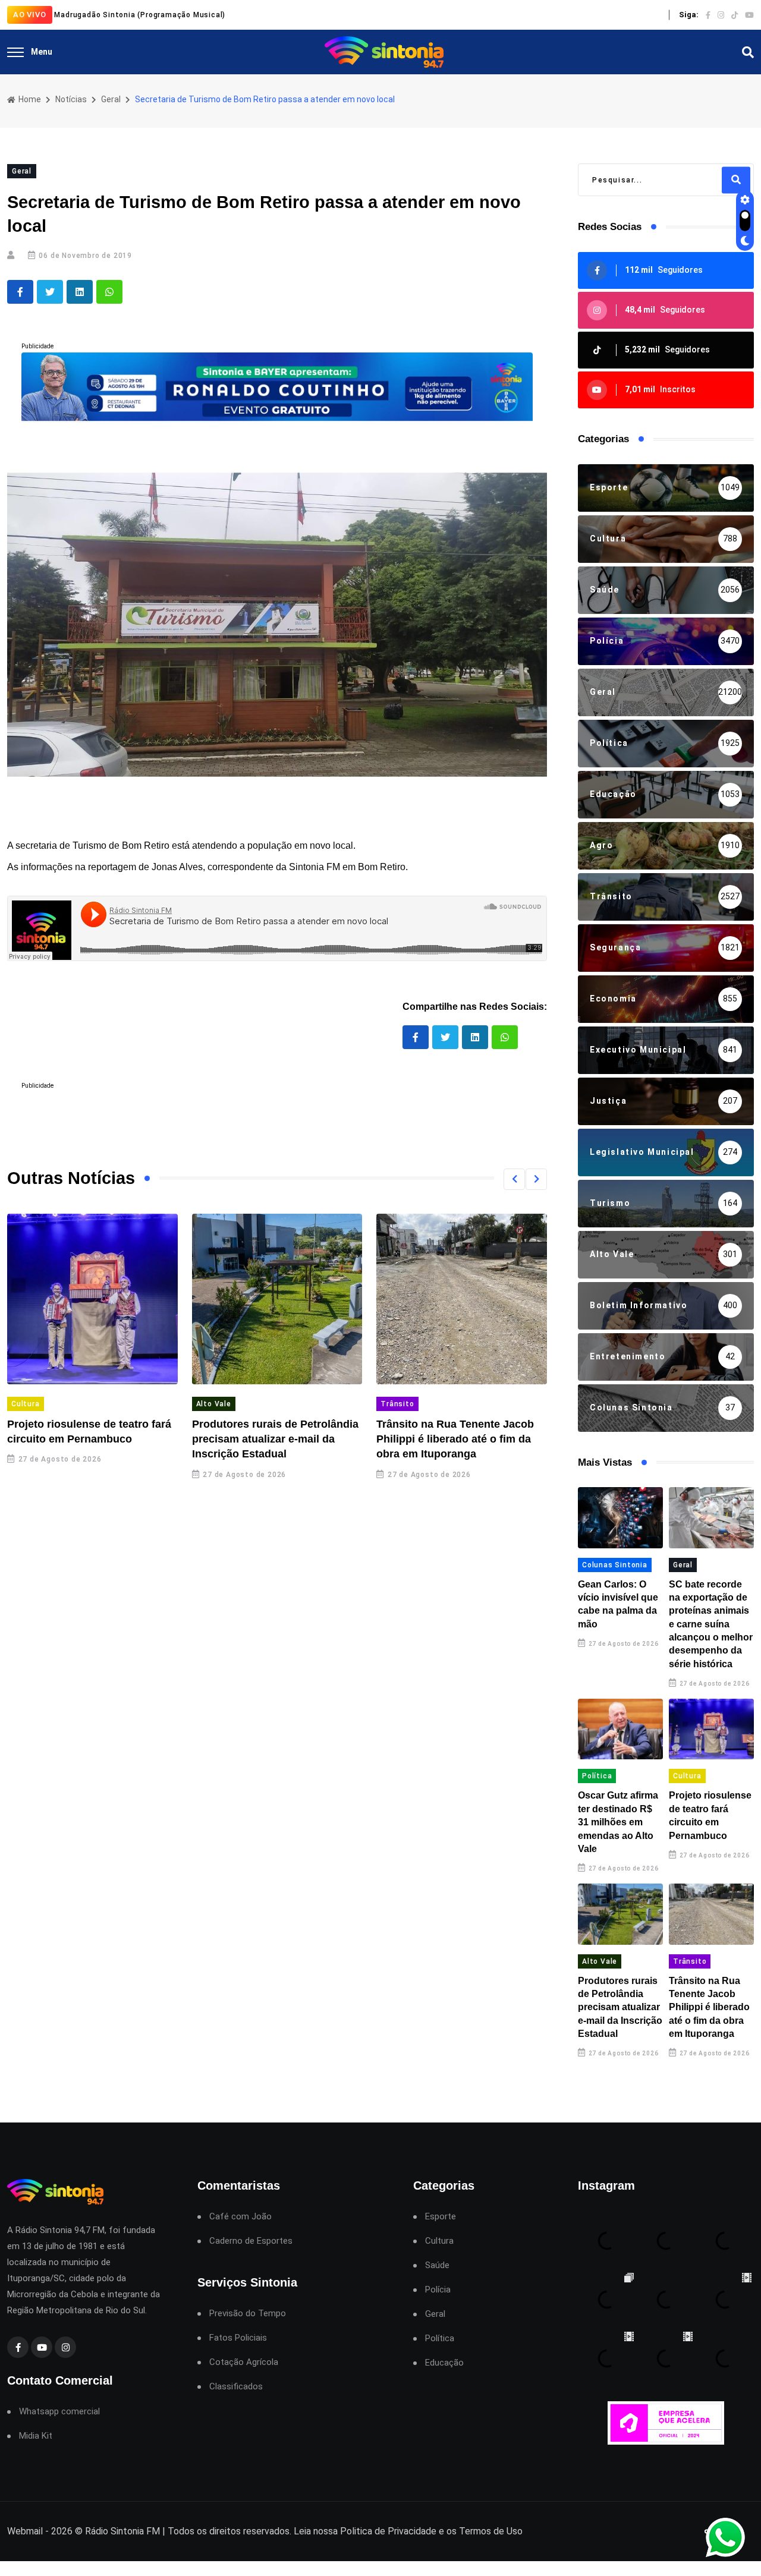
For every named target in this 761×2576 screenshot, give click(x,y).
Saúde (437, 2265)
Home (29, 99)
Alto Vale (214, 1404)
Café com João (240, 2217)
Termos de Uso (491, 2531)
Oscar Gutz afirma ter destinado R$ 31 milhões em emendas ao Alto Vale (618, 1822)
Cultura (26, 1404)
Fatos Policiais (238, 2338)
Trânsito (397, 1404)
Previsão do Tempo (248, 2314)
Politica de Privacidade (388, 2531)
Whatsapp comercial (59, 2412)
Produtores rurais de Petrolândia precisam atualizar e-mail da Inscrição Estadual (275, 1439)
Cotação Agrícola (244, 2362)
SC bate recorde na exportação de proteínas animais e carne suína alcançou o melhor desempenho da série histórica (711, 1624)
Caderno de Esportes (251, 2241)
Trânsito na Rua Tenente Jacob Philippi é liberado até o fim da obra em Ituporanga (455, 1439)
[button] (514, 1179)
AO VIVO (30, 15)
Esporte (441, 2217)
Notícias (71, 99)
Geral (111, 99)
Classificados (236, 2387)
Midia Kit (36, 2436)
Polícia (438, 2290)
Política (597, 1776)
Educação (444, 2363)
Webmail (25, 2531)
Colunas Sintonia (615, 1565)
